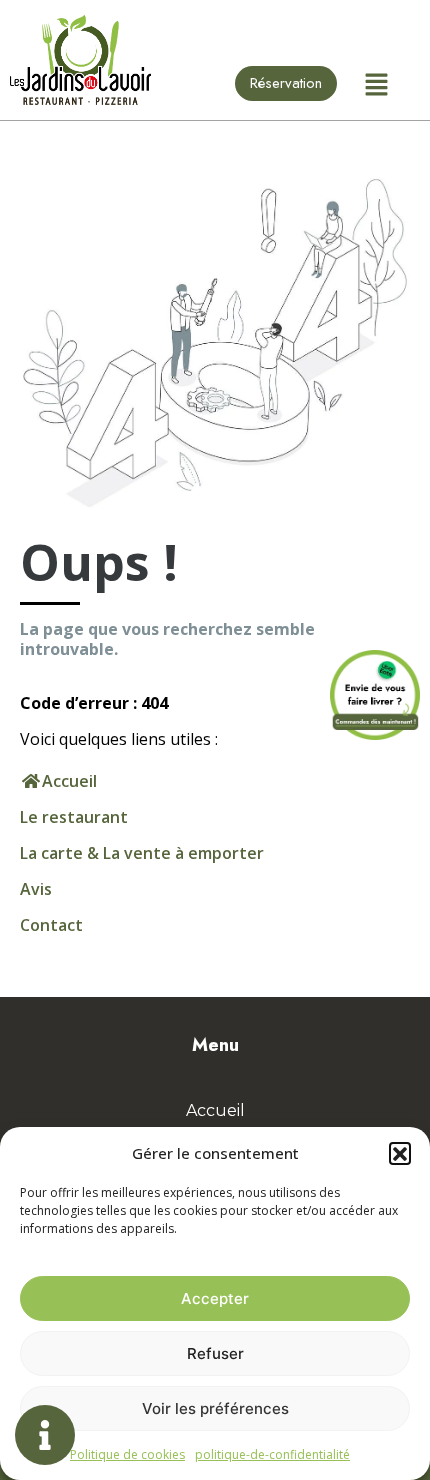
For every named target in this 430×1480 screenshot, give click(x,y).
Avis (36, 889)
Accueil (215, 1110)
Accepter (215, 1298)
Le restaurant (74, 817)
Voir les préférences (215, 1408)
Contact (51, 925)
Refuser (215, 1353)
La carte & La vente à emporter (142, 853)
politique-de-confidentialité (272, 1454)
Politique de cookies (127, 1454)
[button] (400, 1153)
